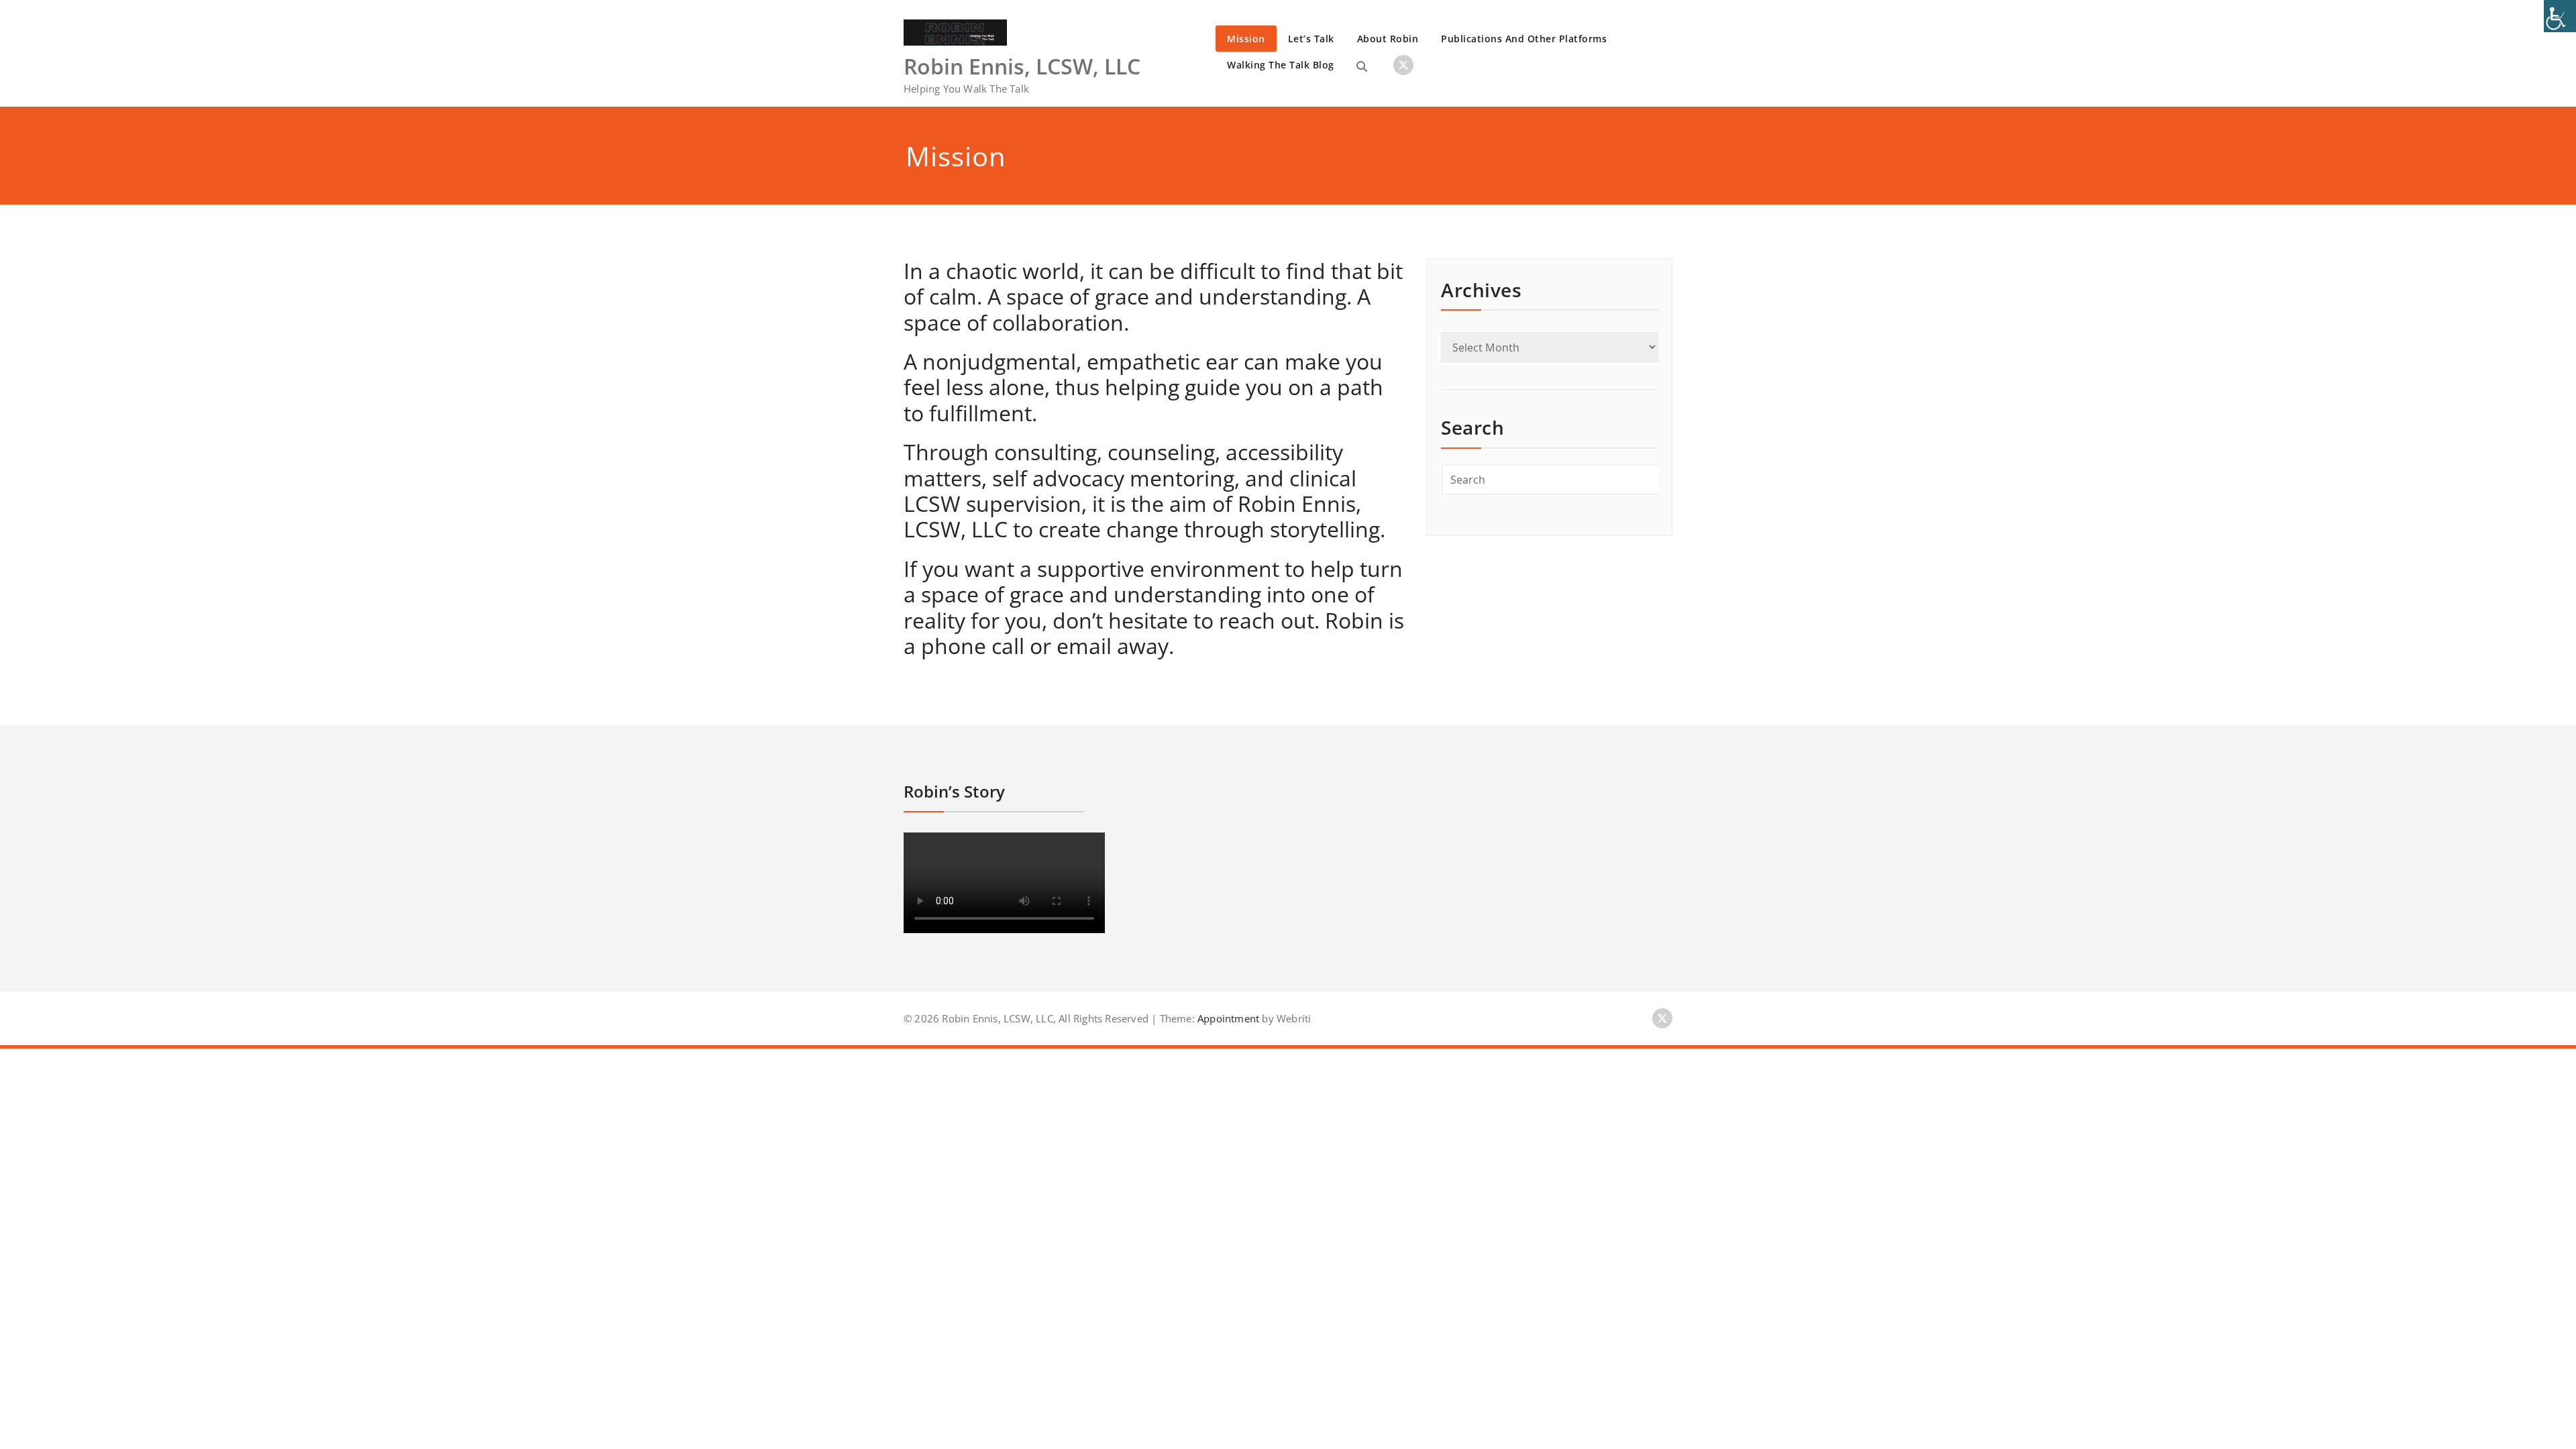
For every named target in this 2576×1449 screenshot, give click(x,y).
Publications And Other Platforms (1524, 39)
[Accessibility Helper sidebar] (2560, 16)
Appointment (1227, 1018)
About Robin (1388, 39)
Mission (1246, 39)
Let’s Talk (1311, 39)
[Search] (1362, 66)
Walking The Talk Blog (1281, 65)
